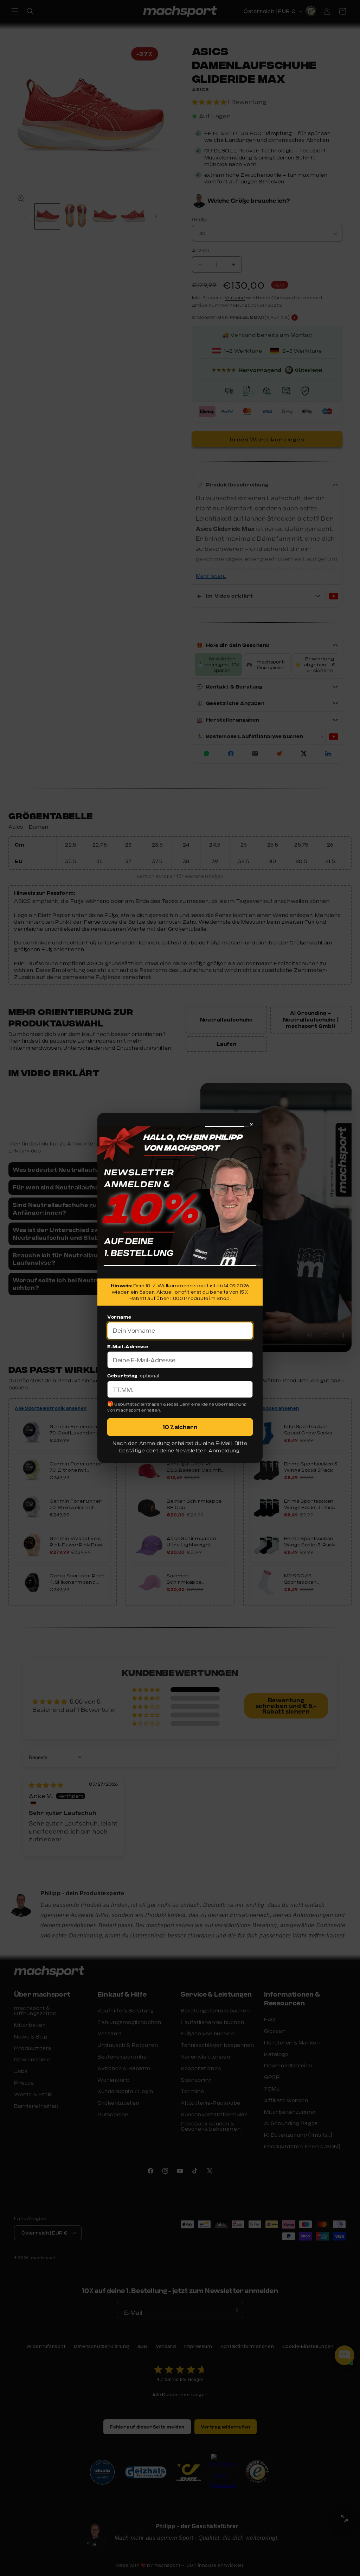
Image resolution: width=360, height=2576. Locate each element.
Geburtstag (122, 1376)
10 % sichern (180, 1427)
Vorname (119, 1317)
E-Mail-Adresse (128, 1346)
